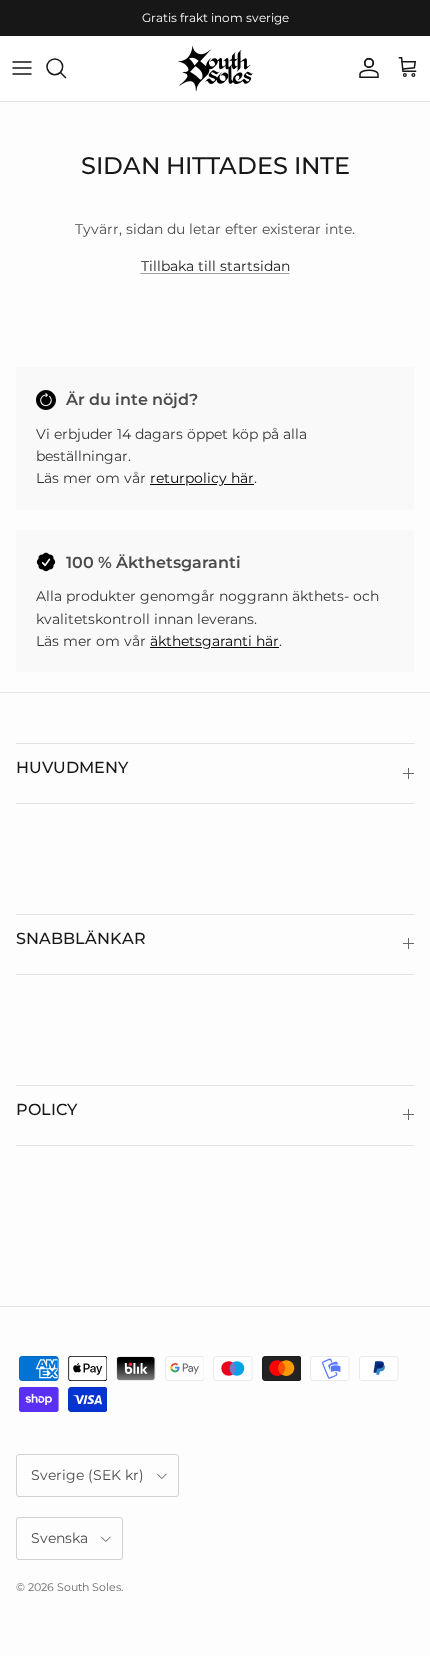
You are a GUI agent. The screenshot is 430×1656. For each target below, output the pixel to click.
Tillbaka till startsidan (215, 266)
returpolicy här (202, 478)
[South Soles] (215, 68)
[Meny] (22, 68)
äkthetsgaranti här (214, 641)
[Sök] (66, 68)
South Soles (89, 1587)
